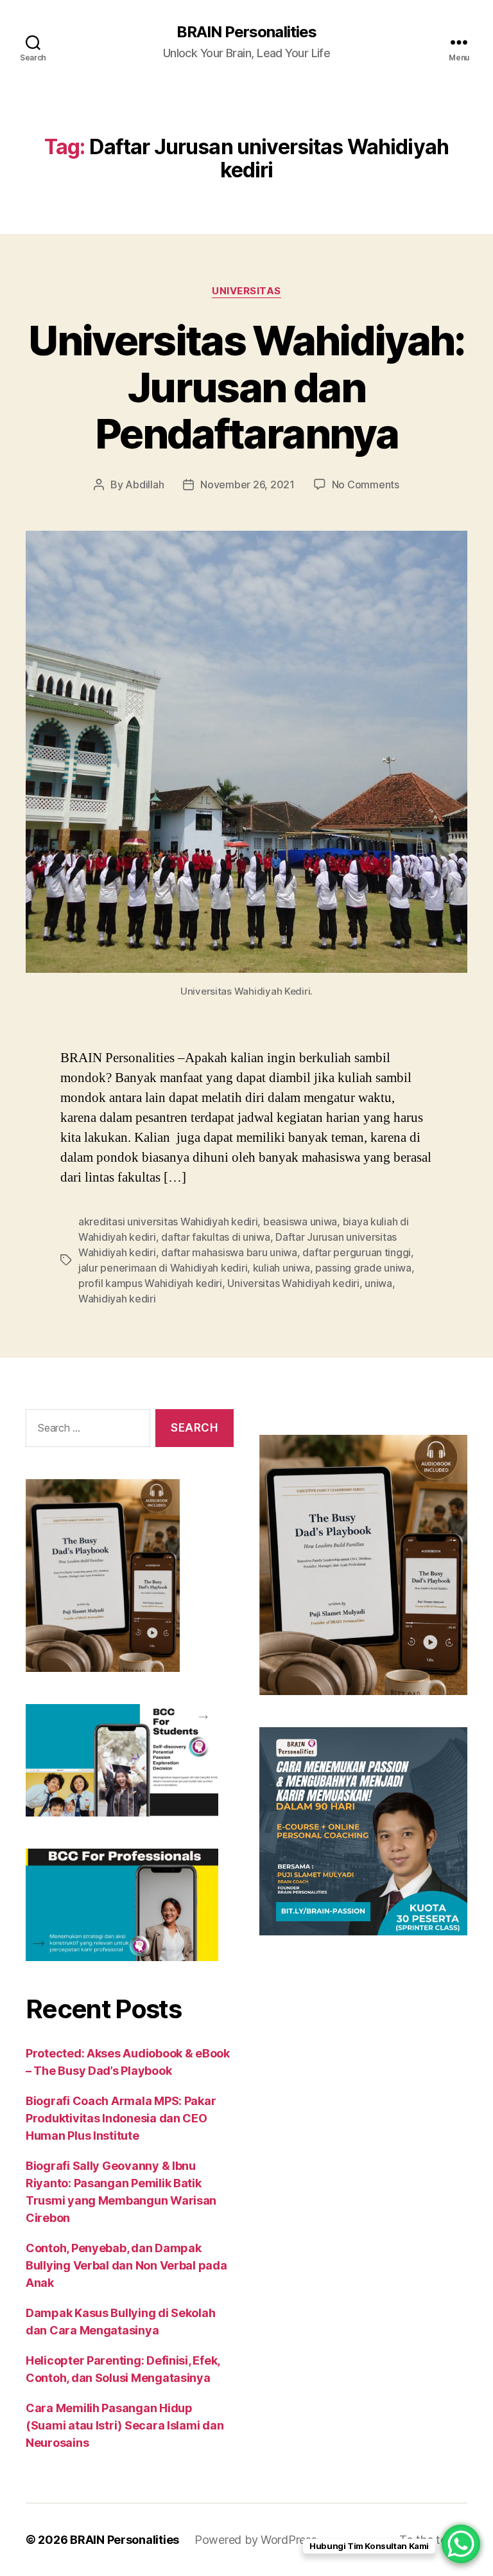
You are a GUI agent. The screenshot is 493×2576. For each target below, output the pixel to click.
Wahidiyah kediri (117, 1299)
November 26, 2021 (247, 484)
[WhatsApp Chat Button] (461, 2544)
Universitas (246, 291)
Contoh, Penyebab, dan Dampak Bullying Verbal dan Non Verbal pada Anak (126, 2265)
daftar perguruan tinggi (357, 1252)
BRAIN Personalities (246, 32)
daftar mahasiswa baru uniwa (229, 1252)
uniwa (378, 1283)
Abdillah (144, 484)
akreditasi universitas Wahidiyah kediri (168, 1221)
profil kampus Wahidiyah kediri (150, 1283)
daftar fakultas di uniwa (216, 1237)
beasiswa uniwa (300, 1221)
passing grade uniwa (363, 1268)
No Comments (366, 484)
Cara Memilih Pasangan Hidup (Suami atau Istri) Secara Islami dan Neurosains (125, 2425)
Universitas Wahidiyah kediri (293, 1283)
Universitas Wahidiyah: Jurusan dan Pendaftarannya (246, 387)
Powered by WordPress (256, 2540)
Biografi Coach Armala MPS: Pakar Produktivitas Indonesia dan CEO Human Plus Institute (121, 2118)
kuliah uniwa (281, 1268)
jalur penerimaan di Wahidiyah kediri (163, 1268)
